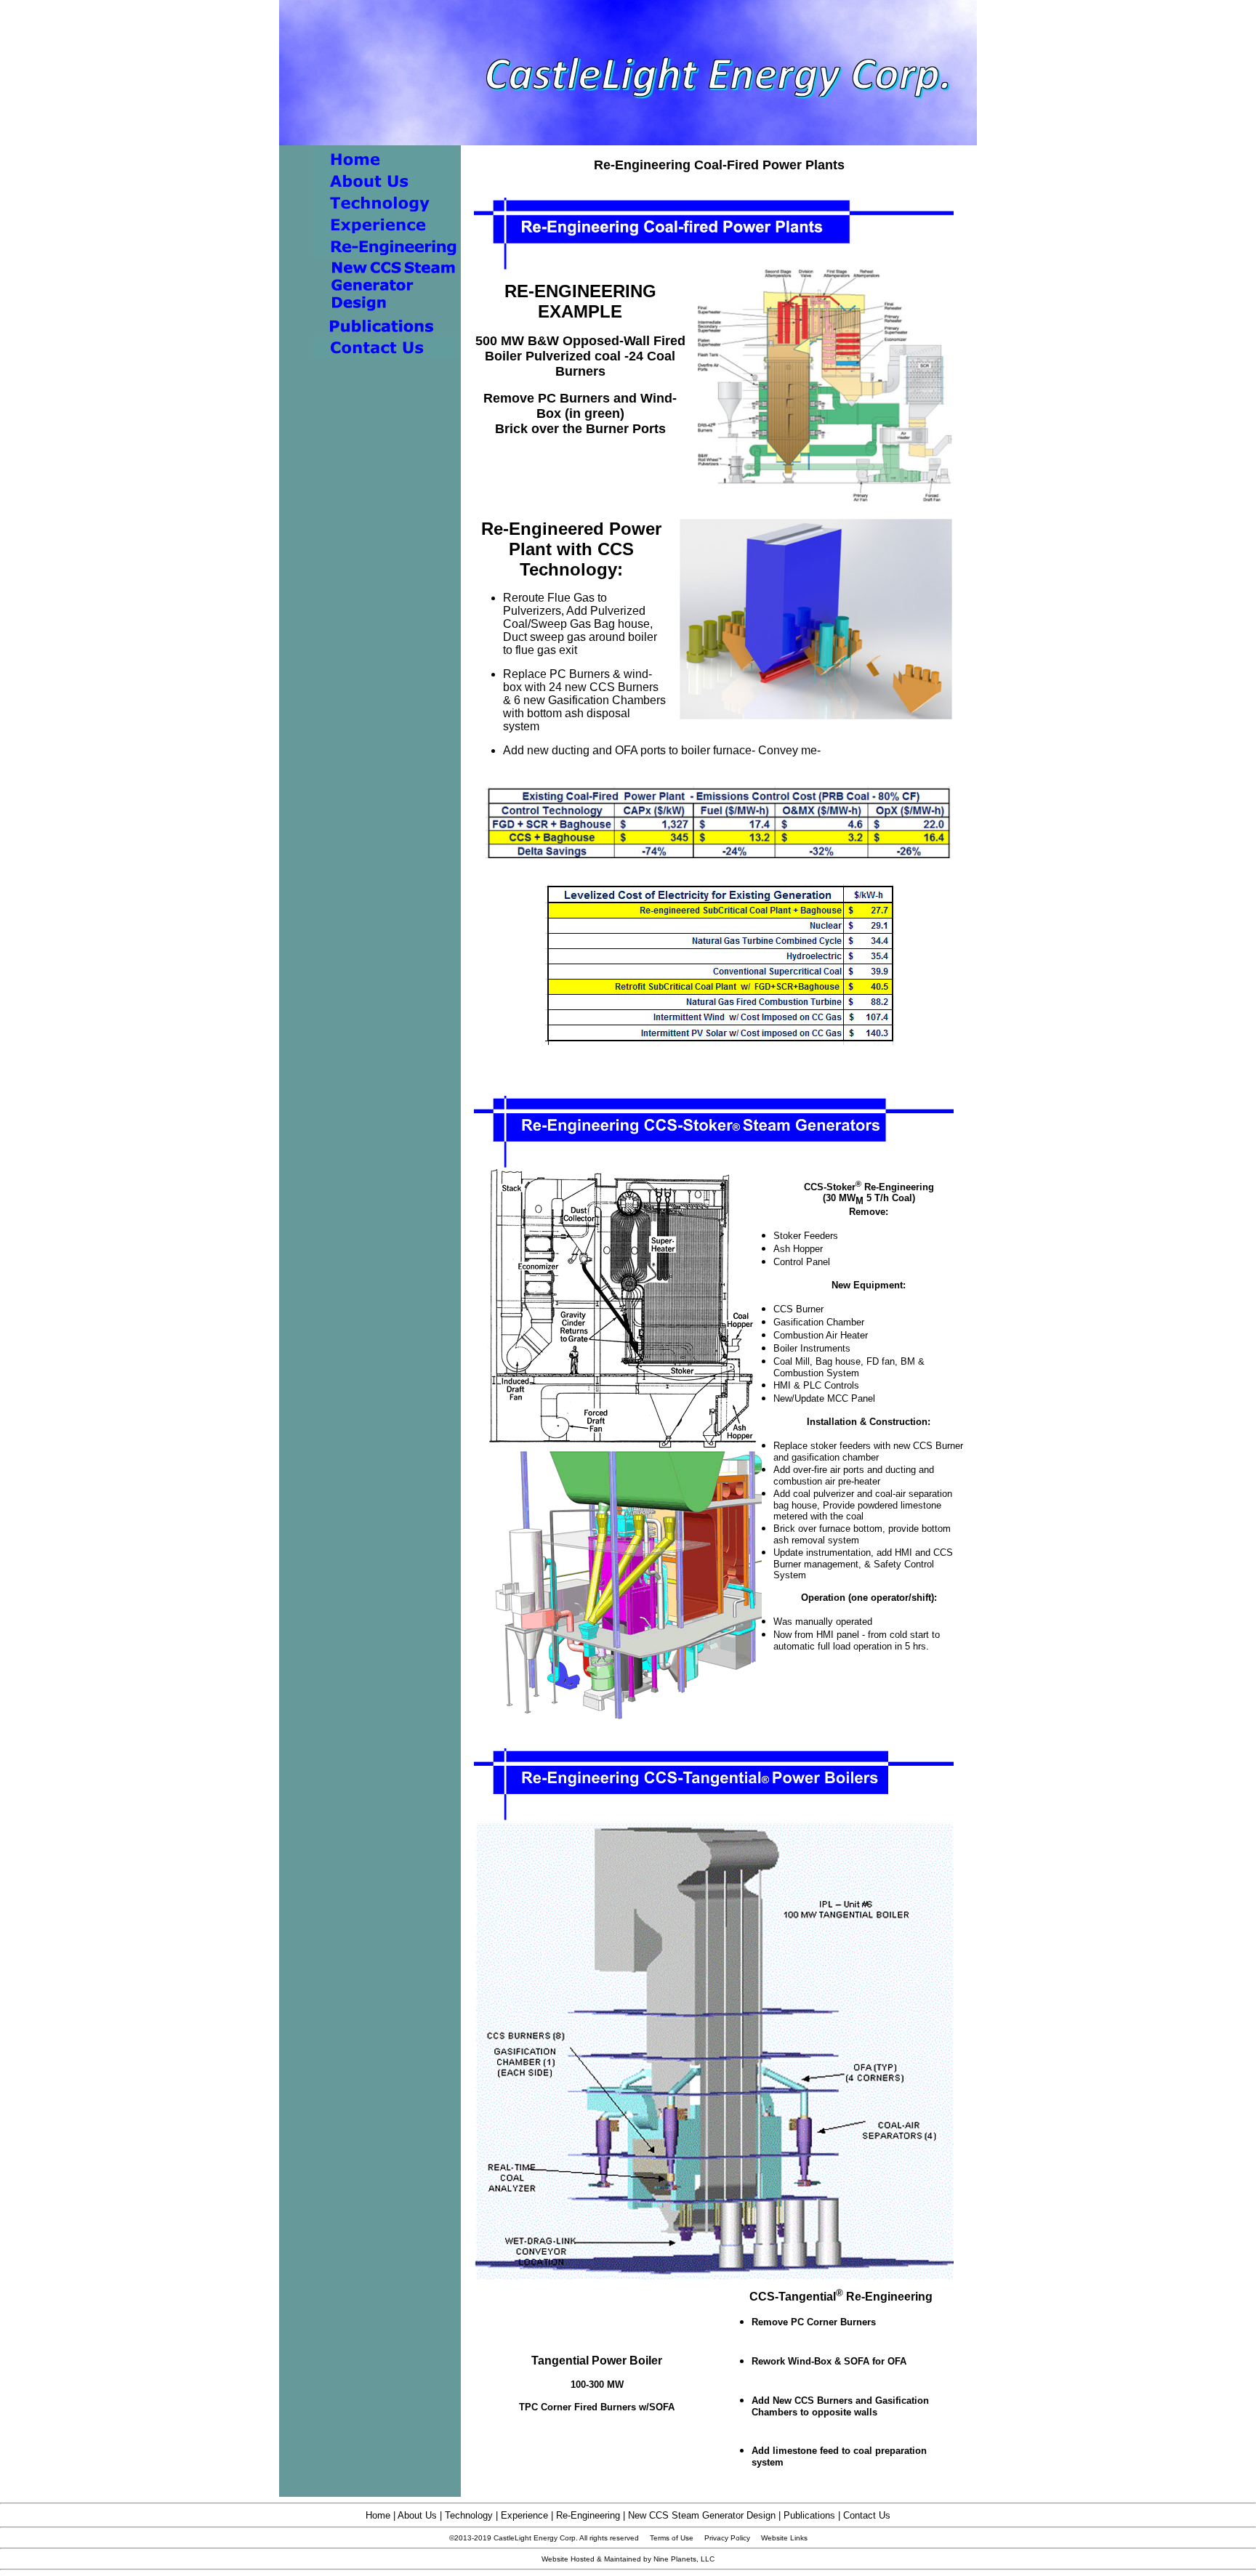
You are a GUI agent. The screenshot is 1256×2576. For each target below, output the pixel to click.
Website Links (784, 2538)
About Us (417, 2515)
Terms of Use (672, 2538)
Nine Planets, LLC (684, 2559)
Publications (809, 2515)
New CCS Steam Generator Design (702, 2515)
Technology (469, 2515)
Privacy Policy (727, 2538)
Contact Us (867, 2515)
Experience (524, 2515)
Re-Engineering (588, 2515)
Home (378, 2515)
